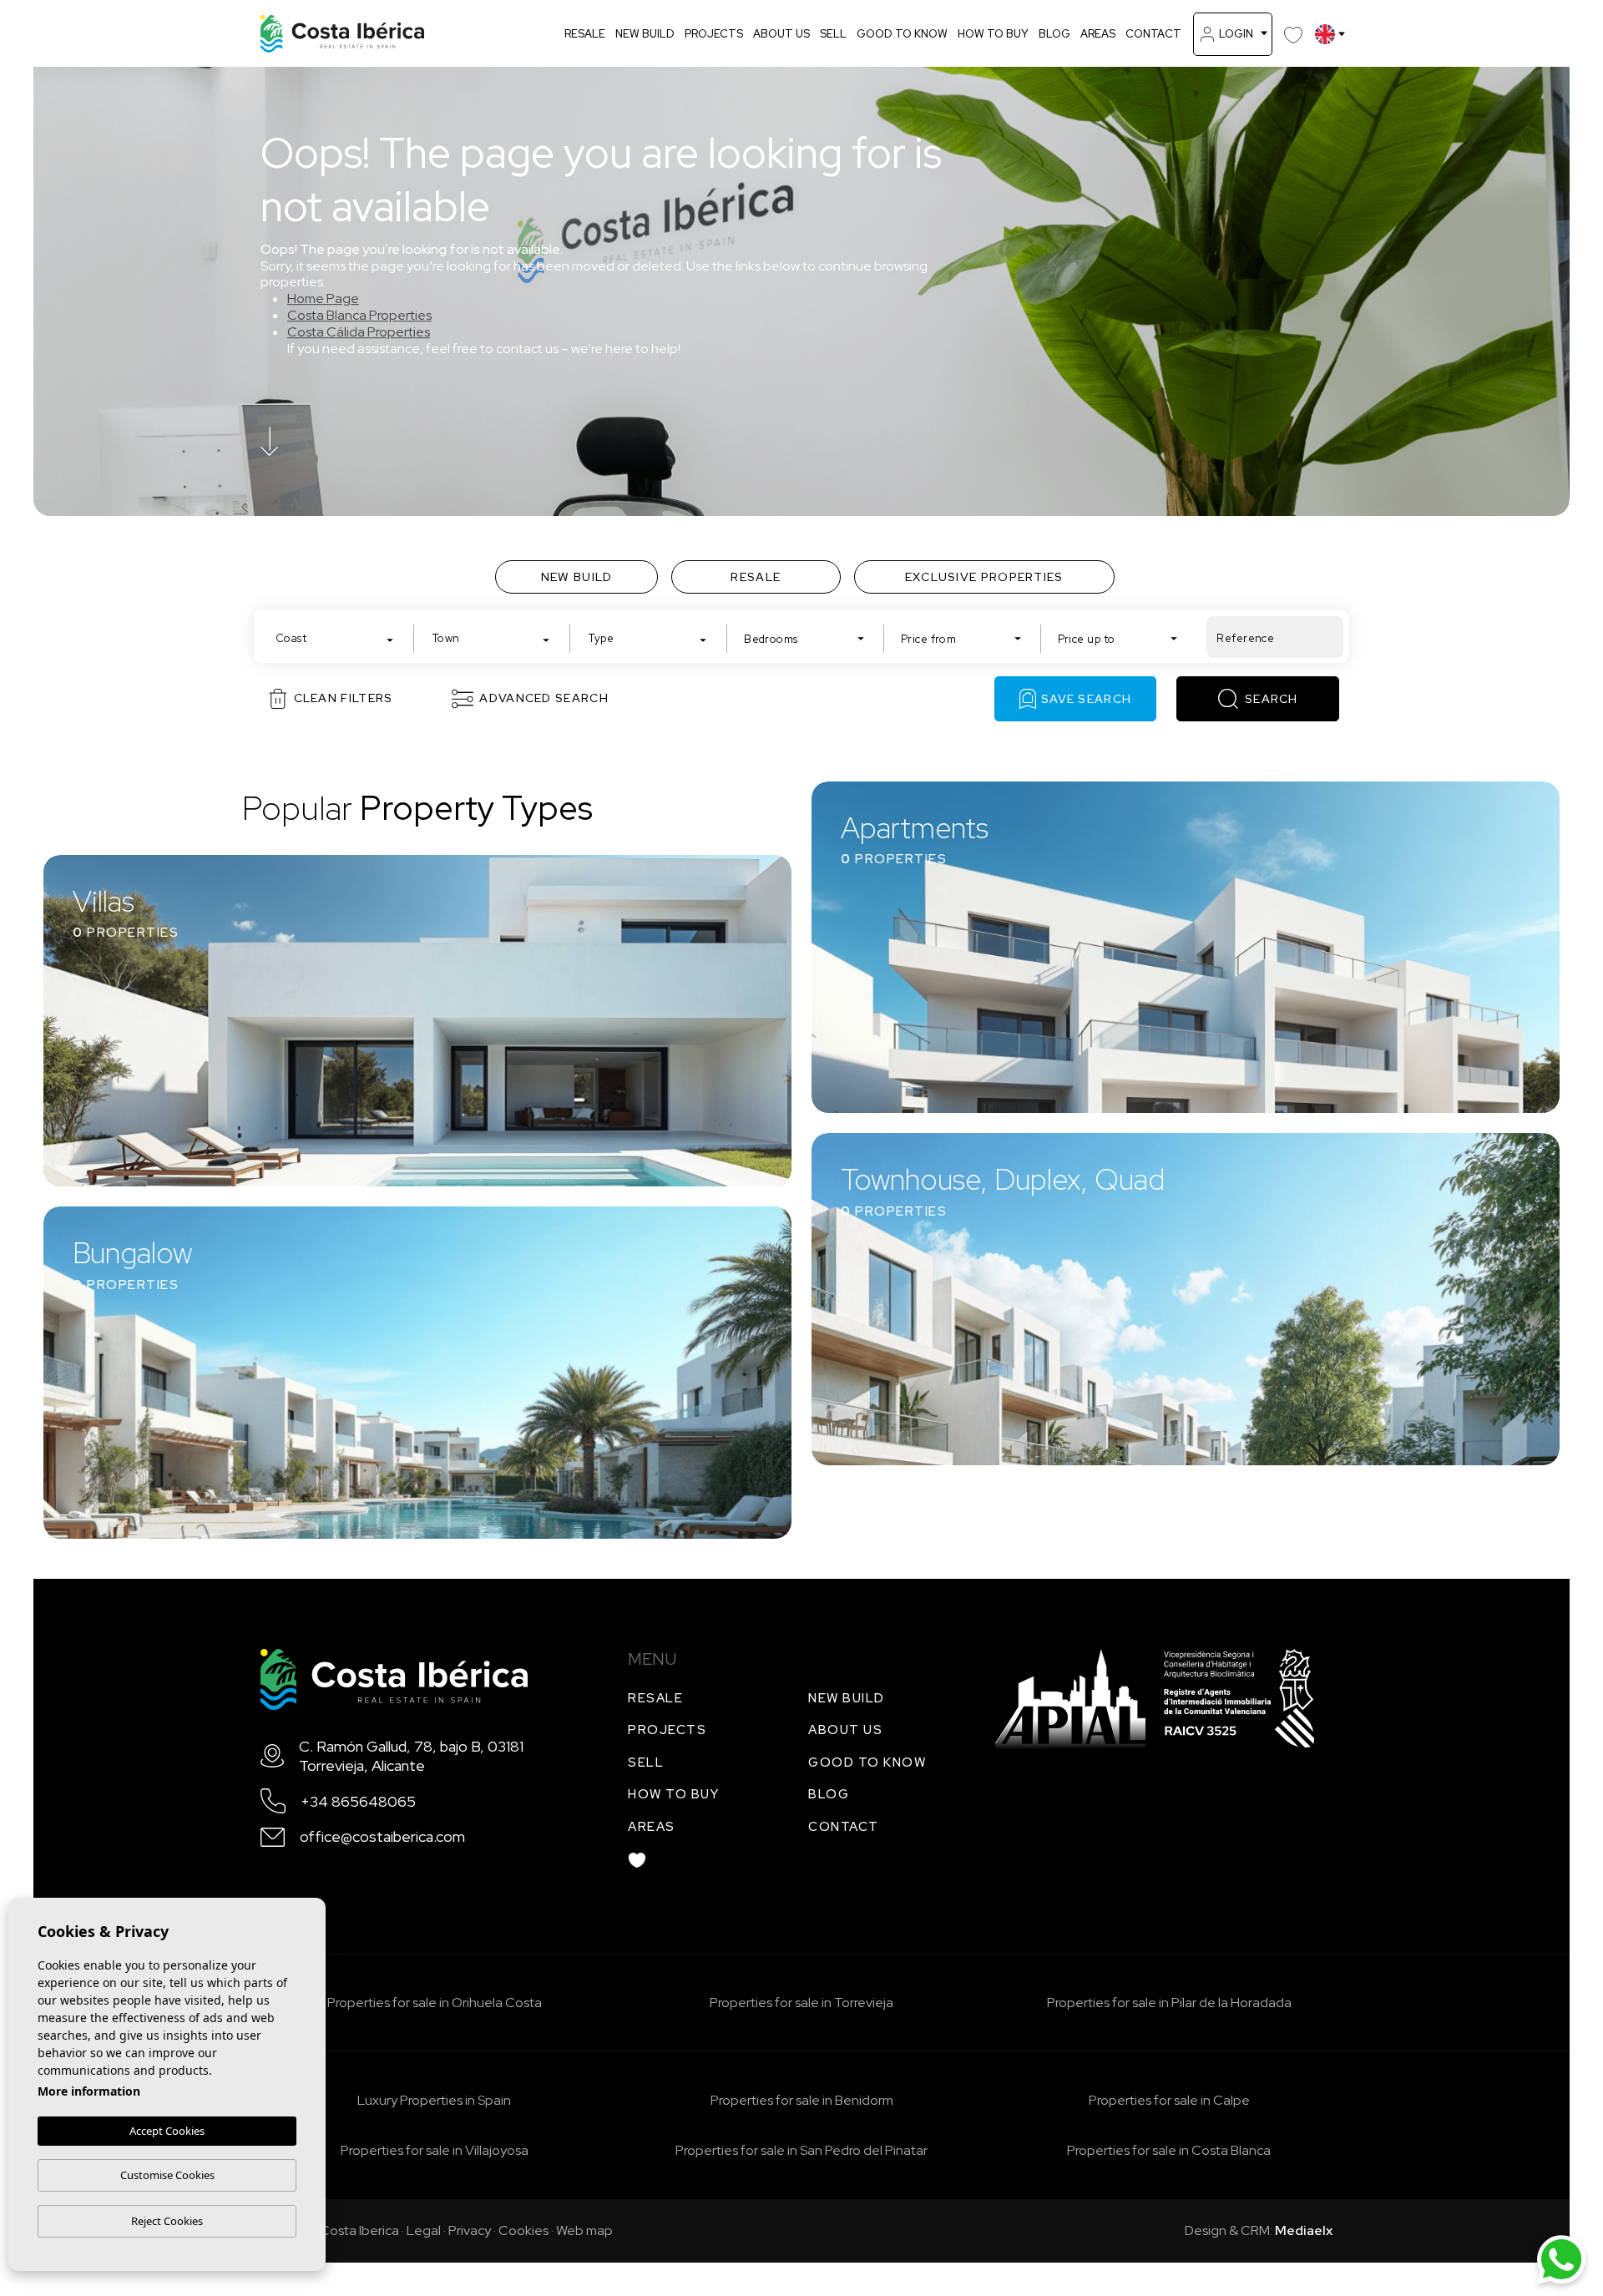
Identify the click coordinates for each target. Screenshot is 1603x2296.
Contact (1153, 34)
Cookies (523, 2230)
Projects (714, 34)
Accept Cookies (167, 2131)
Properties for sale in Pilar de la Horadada (1169, 2003)
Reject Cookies (167, 2221)
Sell (833, 34)
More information (89, 2091)
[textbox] (339, 638)
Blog (1054, 34)
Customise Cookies (167, 2175)
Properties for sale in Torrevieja (801, 2003)
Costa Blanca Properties (359, 315)
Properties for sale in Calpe (1169, 2100)
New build (645, 34)
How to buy (993, 34)
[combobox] (335, 637)
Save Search (1086, 699)
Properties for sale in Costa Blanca (1169, 2150)
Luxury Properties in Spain (434, 2100)
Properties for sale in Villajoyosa (435, 2150)
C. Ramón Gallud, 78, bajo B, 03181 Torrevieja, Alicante (411, 1756)
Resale (585, 34)
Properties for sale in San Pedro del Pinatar (801, 2150)
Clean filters (344, 698)
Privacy (470, 2230)
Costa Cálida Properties (359, 332)
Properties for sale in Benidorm (802, 2100)
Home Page (323, 298)
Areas (1098, 34)
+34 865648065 (358, 1801)
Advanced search (544, 698)
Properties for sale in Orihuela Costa (435, 2003)
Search (1272, 699)
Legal (424, 2230)
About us (781, 34)
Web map (584, 2230)
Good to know (902, 34)
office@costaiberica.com (382, 1836)
